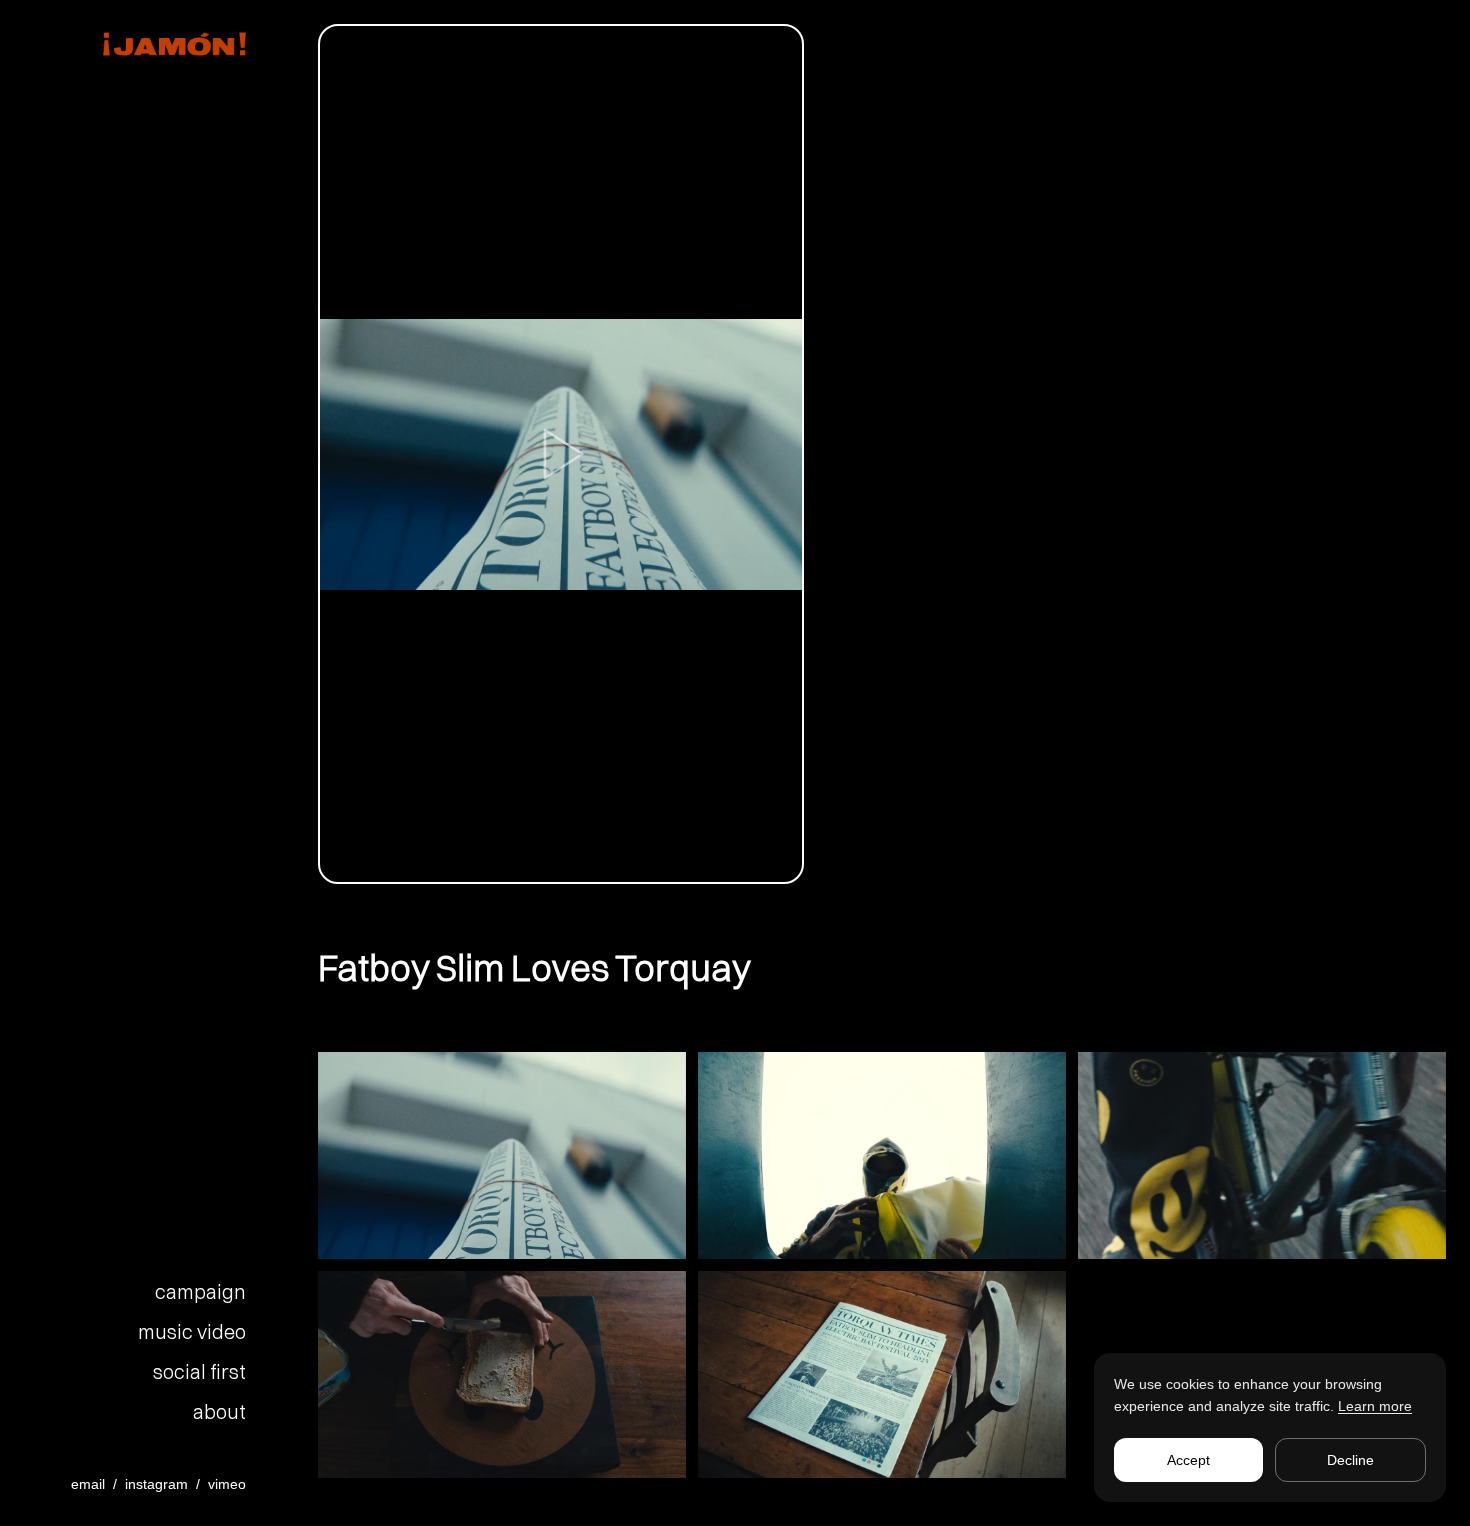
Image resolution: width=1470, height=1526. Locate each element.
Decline (1350, 1460)
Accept (1188, 1460)
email (88, 1484)
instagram (156, 1484)
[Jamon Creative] (147, 44)
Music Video (192, 1331)
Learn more (1375, 1406)
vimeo (227, 1484)
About (219, 1411)
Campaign (200, 1291)
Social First (199, 1371)
